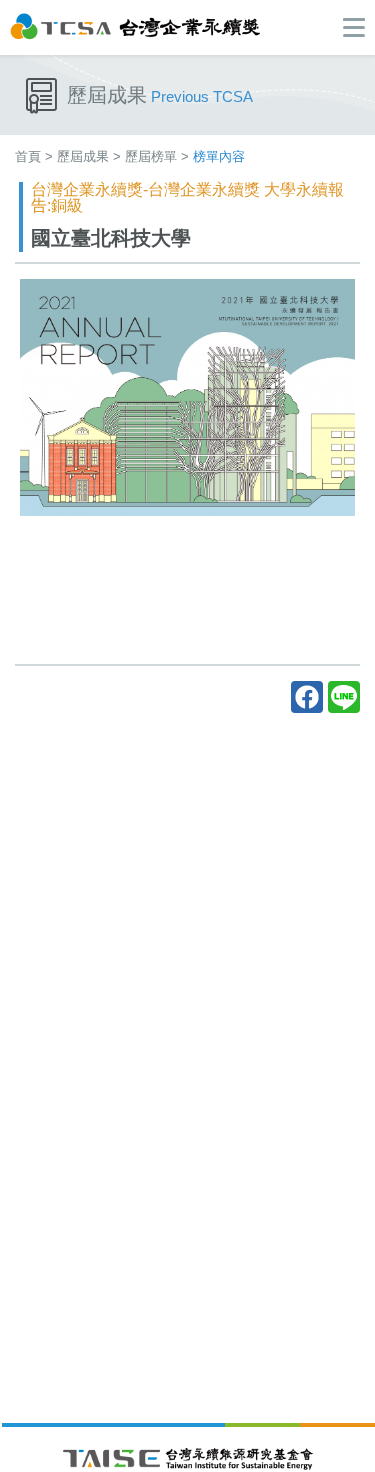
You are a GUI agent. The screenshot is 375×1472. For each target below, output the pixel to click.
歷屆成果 (83, 156)
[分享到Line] (344, 697)
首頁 (28, 156)
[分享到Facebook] (307, 697)
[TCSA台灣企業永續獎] (135, 25)
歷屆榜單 (151, 156)
